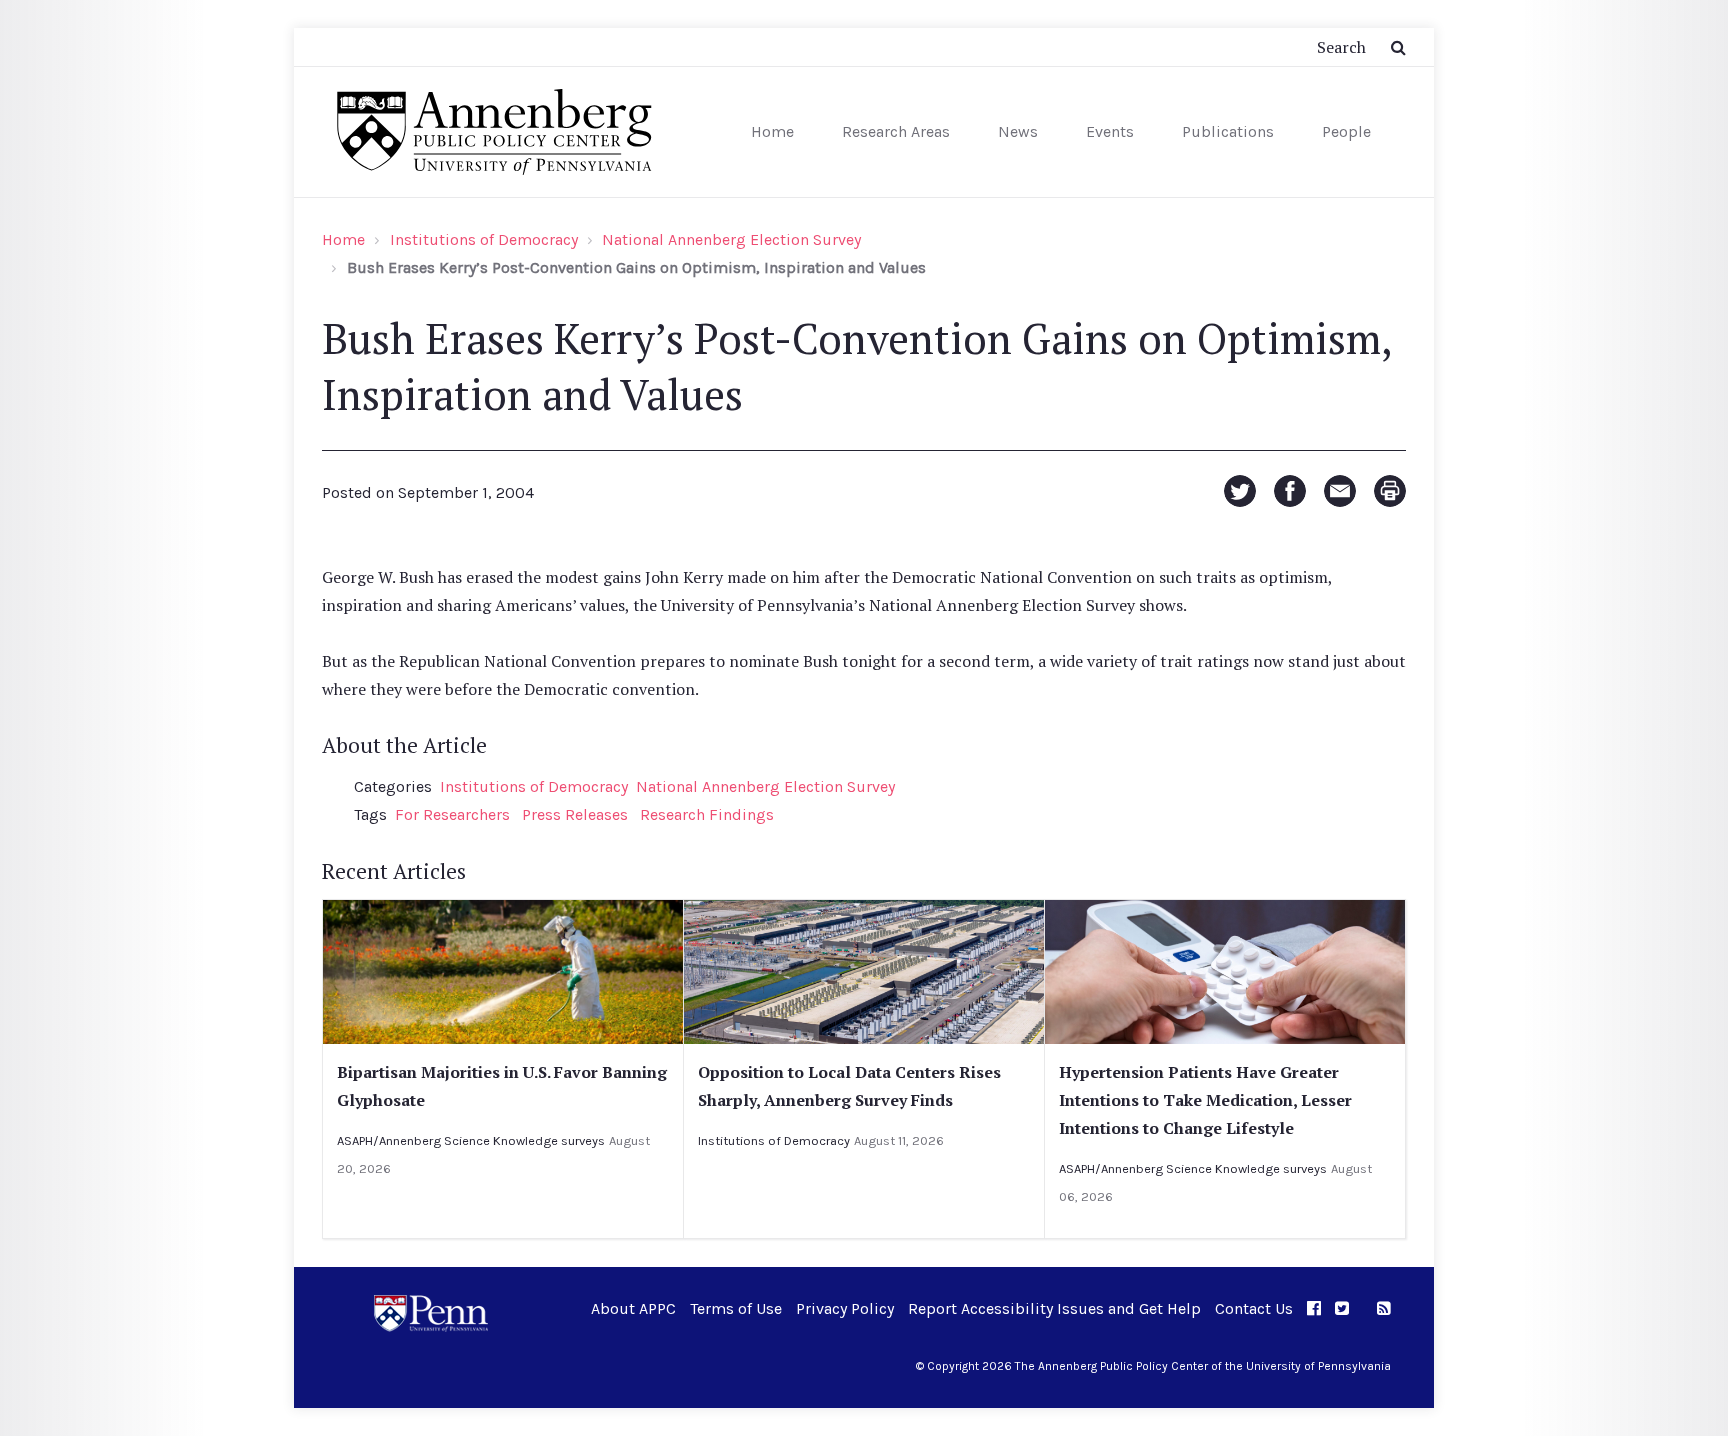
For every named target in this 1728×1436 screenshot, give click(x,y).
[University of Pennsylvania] (431, 1311)
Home (772, 131)
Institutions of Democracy (484, 239)
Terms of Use (736, 1308)
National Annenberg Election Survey (731, 239)
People (1346, 131)
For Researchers (452, 814)
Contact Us (1254, 1308)
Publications (1228, 131)
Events (1110, 131)
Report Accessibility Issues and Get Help (1054, 1308)
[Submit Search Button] (1398, 47)
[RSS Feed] (1384, 1308)
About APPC (633, 1308)
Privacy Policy (845, 1308)
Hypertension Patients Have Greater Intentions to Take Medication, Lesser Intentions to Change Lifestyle (1205, 1100)
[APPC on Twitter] (1342, 1308)
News (1018, 131)
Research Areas (896, 131)
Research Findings (707, 814)
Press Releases (575, 814)
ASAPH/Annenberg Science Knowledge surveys (471, 1140)
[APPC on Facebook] (1314, 1308)
